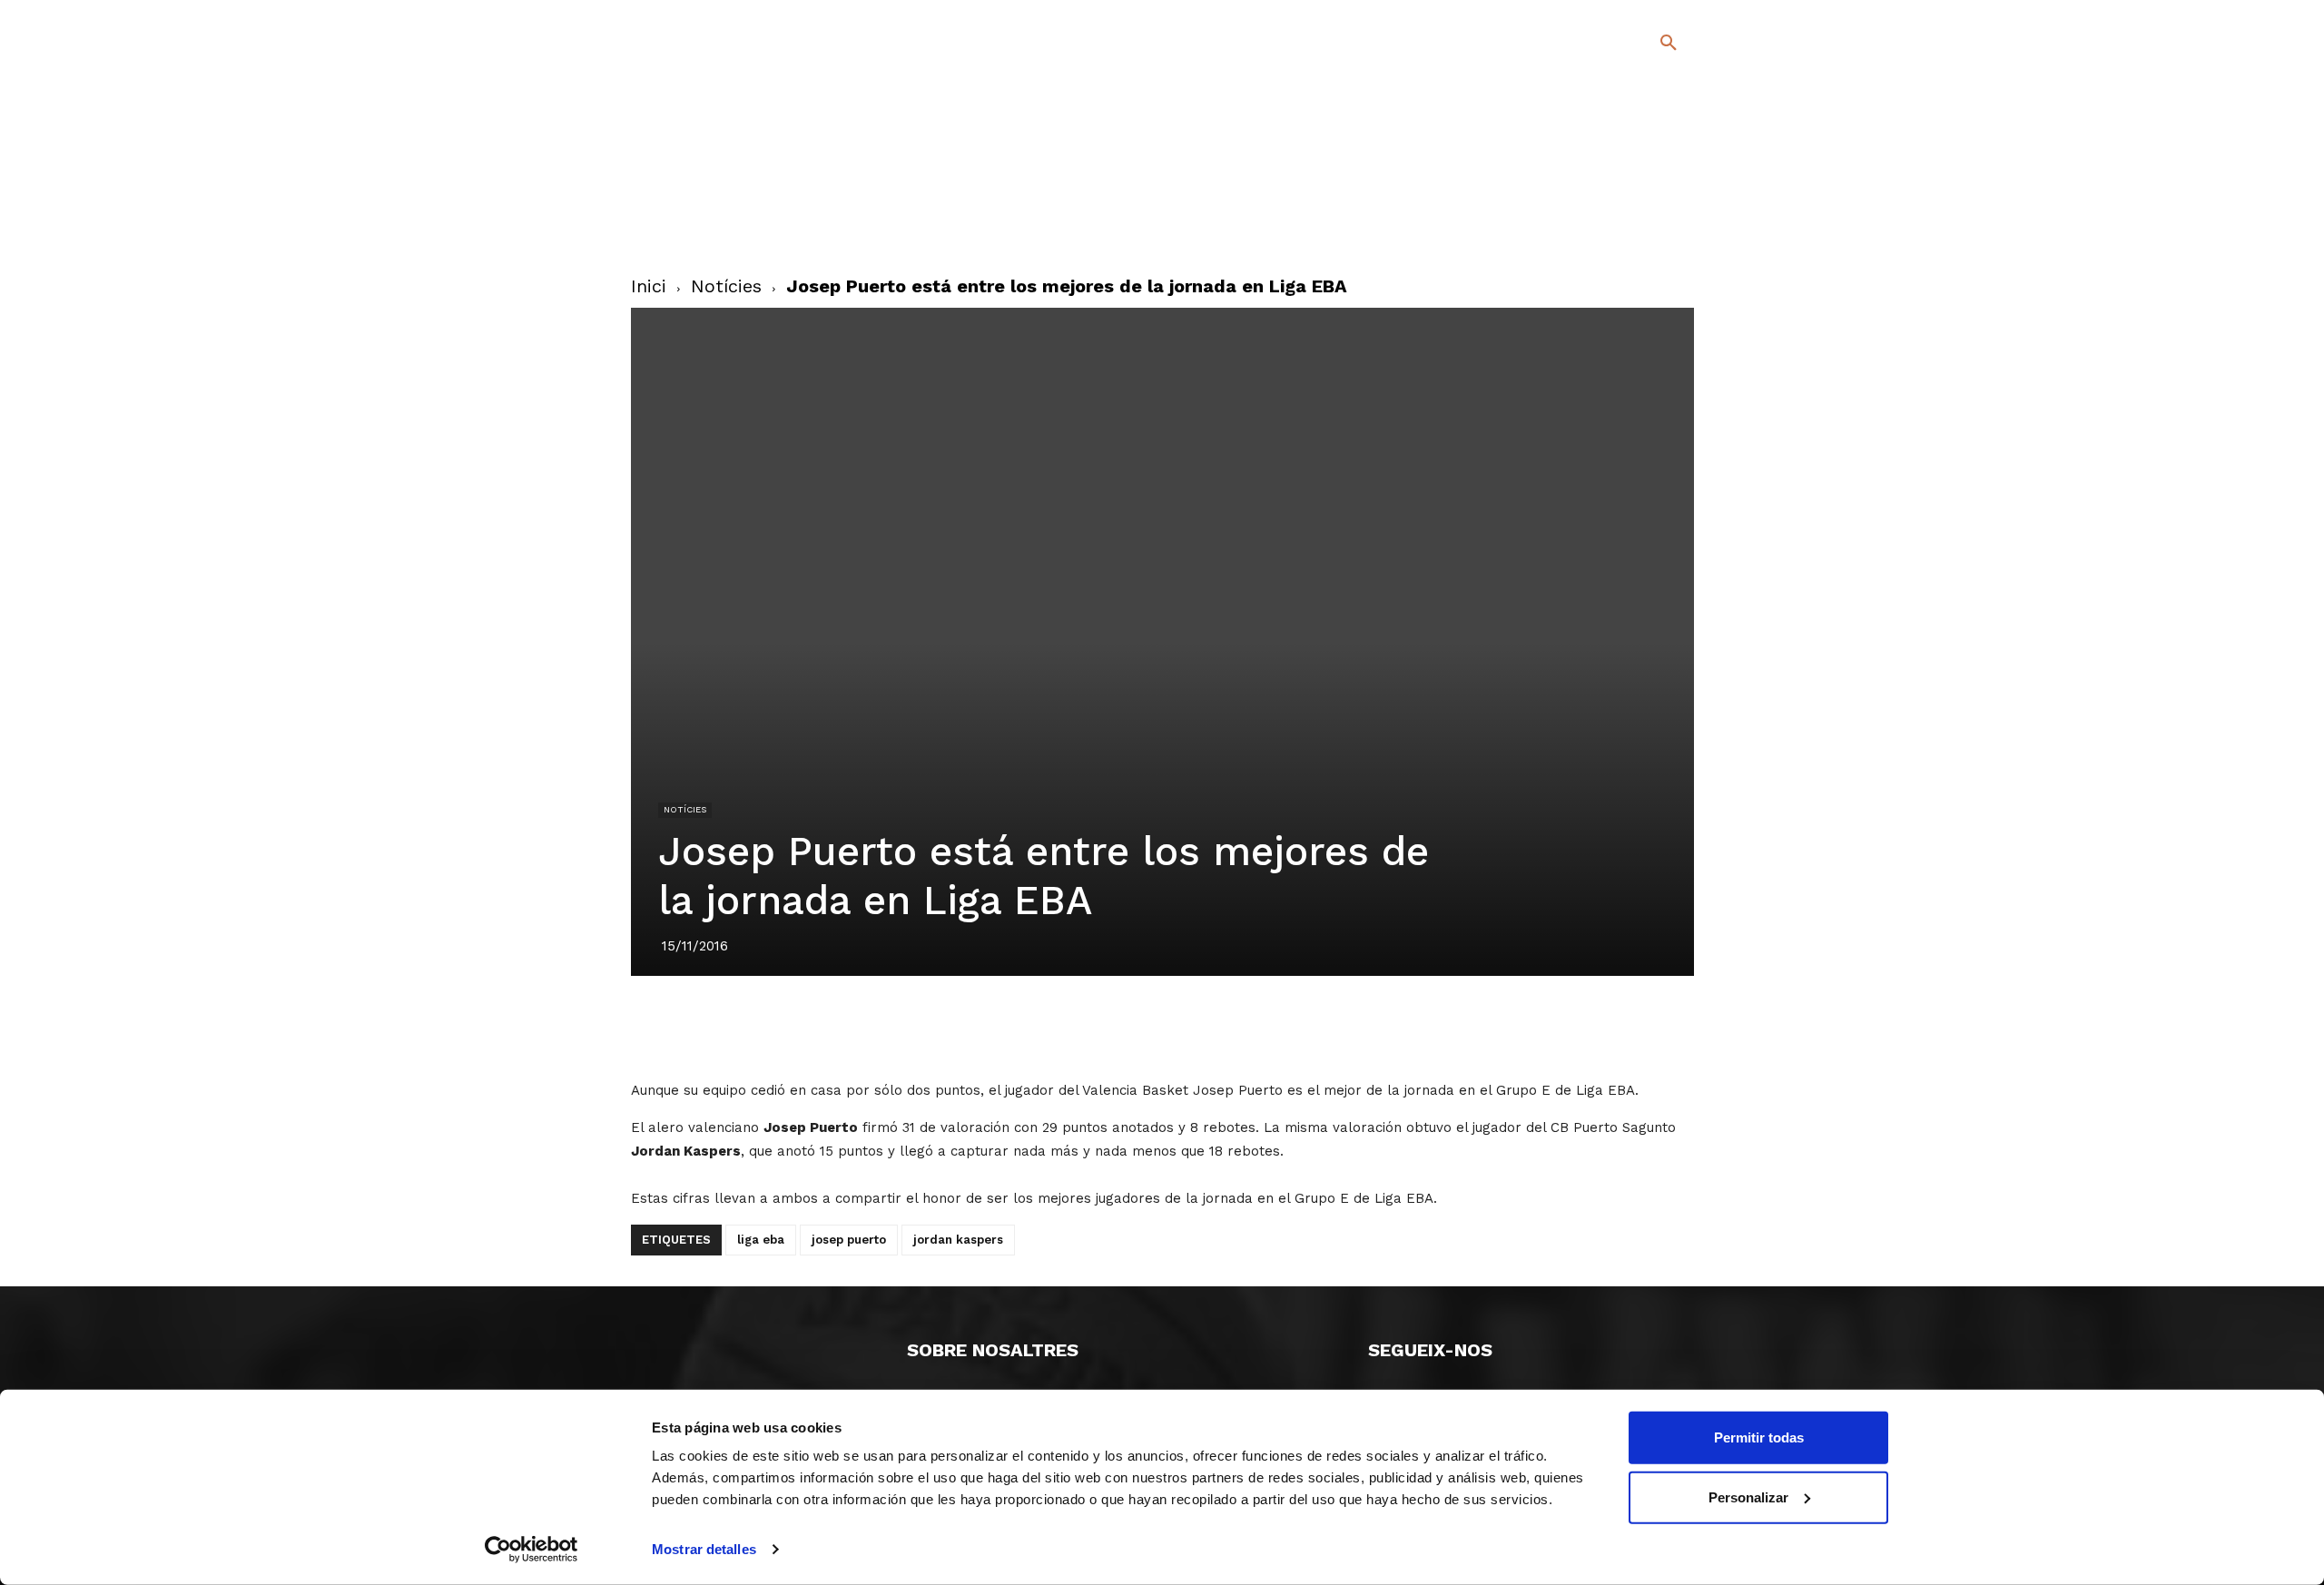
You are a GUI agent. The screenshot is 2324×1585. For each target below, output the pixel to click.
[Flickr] (1595, 226)
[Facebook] (1595, 199)
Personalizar (1748, 1496)
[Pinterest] (1119, 1027)
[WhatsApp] (1203, 1027)
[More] (1287, 1027)
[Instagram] (1676, 199)
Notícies (726, 286)
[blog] (1647, 138)
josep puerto (849, 1240)
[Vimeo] (1624, 226)
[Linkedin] (1161, 1027)
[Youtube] (1653, 226)
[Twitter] (1621, 197)
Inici (649, 286)
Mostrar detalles (704, 1549)
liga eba (761, 1240)
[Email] (1245, 1027)
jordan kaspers (958, 1240)
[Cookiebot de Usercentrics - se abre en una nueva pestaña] (532, 1550)
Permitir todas (1759, 1437)
